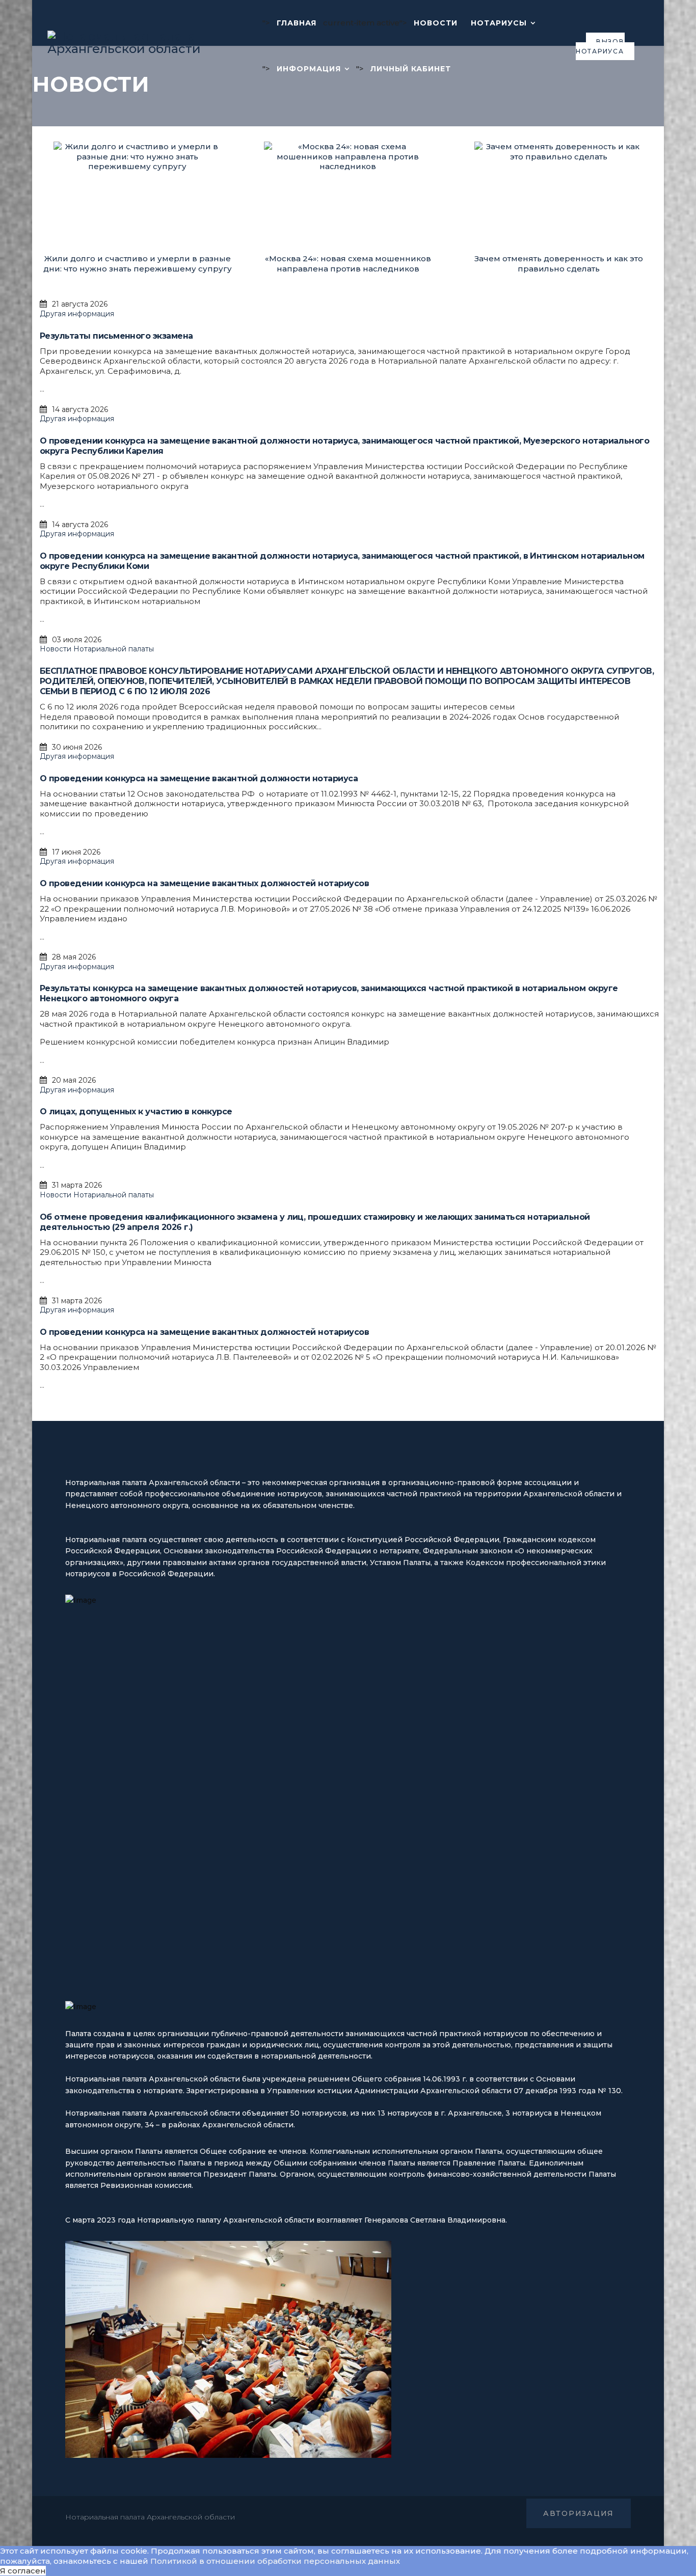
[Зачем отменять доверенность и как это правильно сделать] (558, 198)
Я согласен (23, 2571)
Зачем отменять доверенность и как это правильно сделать (559, 264)
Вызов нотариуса (600, 47)
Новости (436, 23)
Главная (297, 23)
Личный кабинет (411, 69)
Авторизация (579, 2513)
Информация (309, 69)
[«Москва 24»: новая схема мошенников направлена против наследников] (348, 198)
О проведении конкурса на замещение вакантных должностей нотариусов (204, 883)
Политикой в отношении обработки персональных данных (275, 2561)
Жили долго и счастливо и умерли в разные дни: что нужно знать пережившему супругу (138, 264)
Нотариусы (499, 23)
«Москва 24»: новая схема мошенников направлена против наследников (348, 264)
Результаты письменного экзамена (116, 336)
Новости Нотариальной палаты (97, 649)
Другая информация (77, 314)
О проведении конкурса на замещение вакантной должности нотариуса (199, 778)
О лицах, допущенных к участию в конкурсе (136, 1112)
